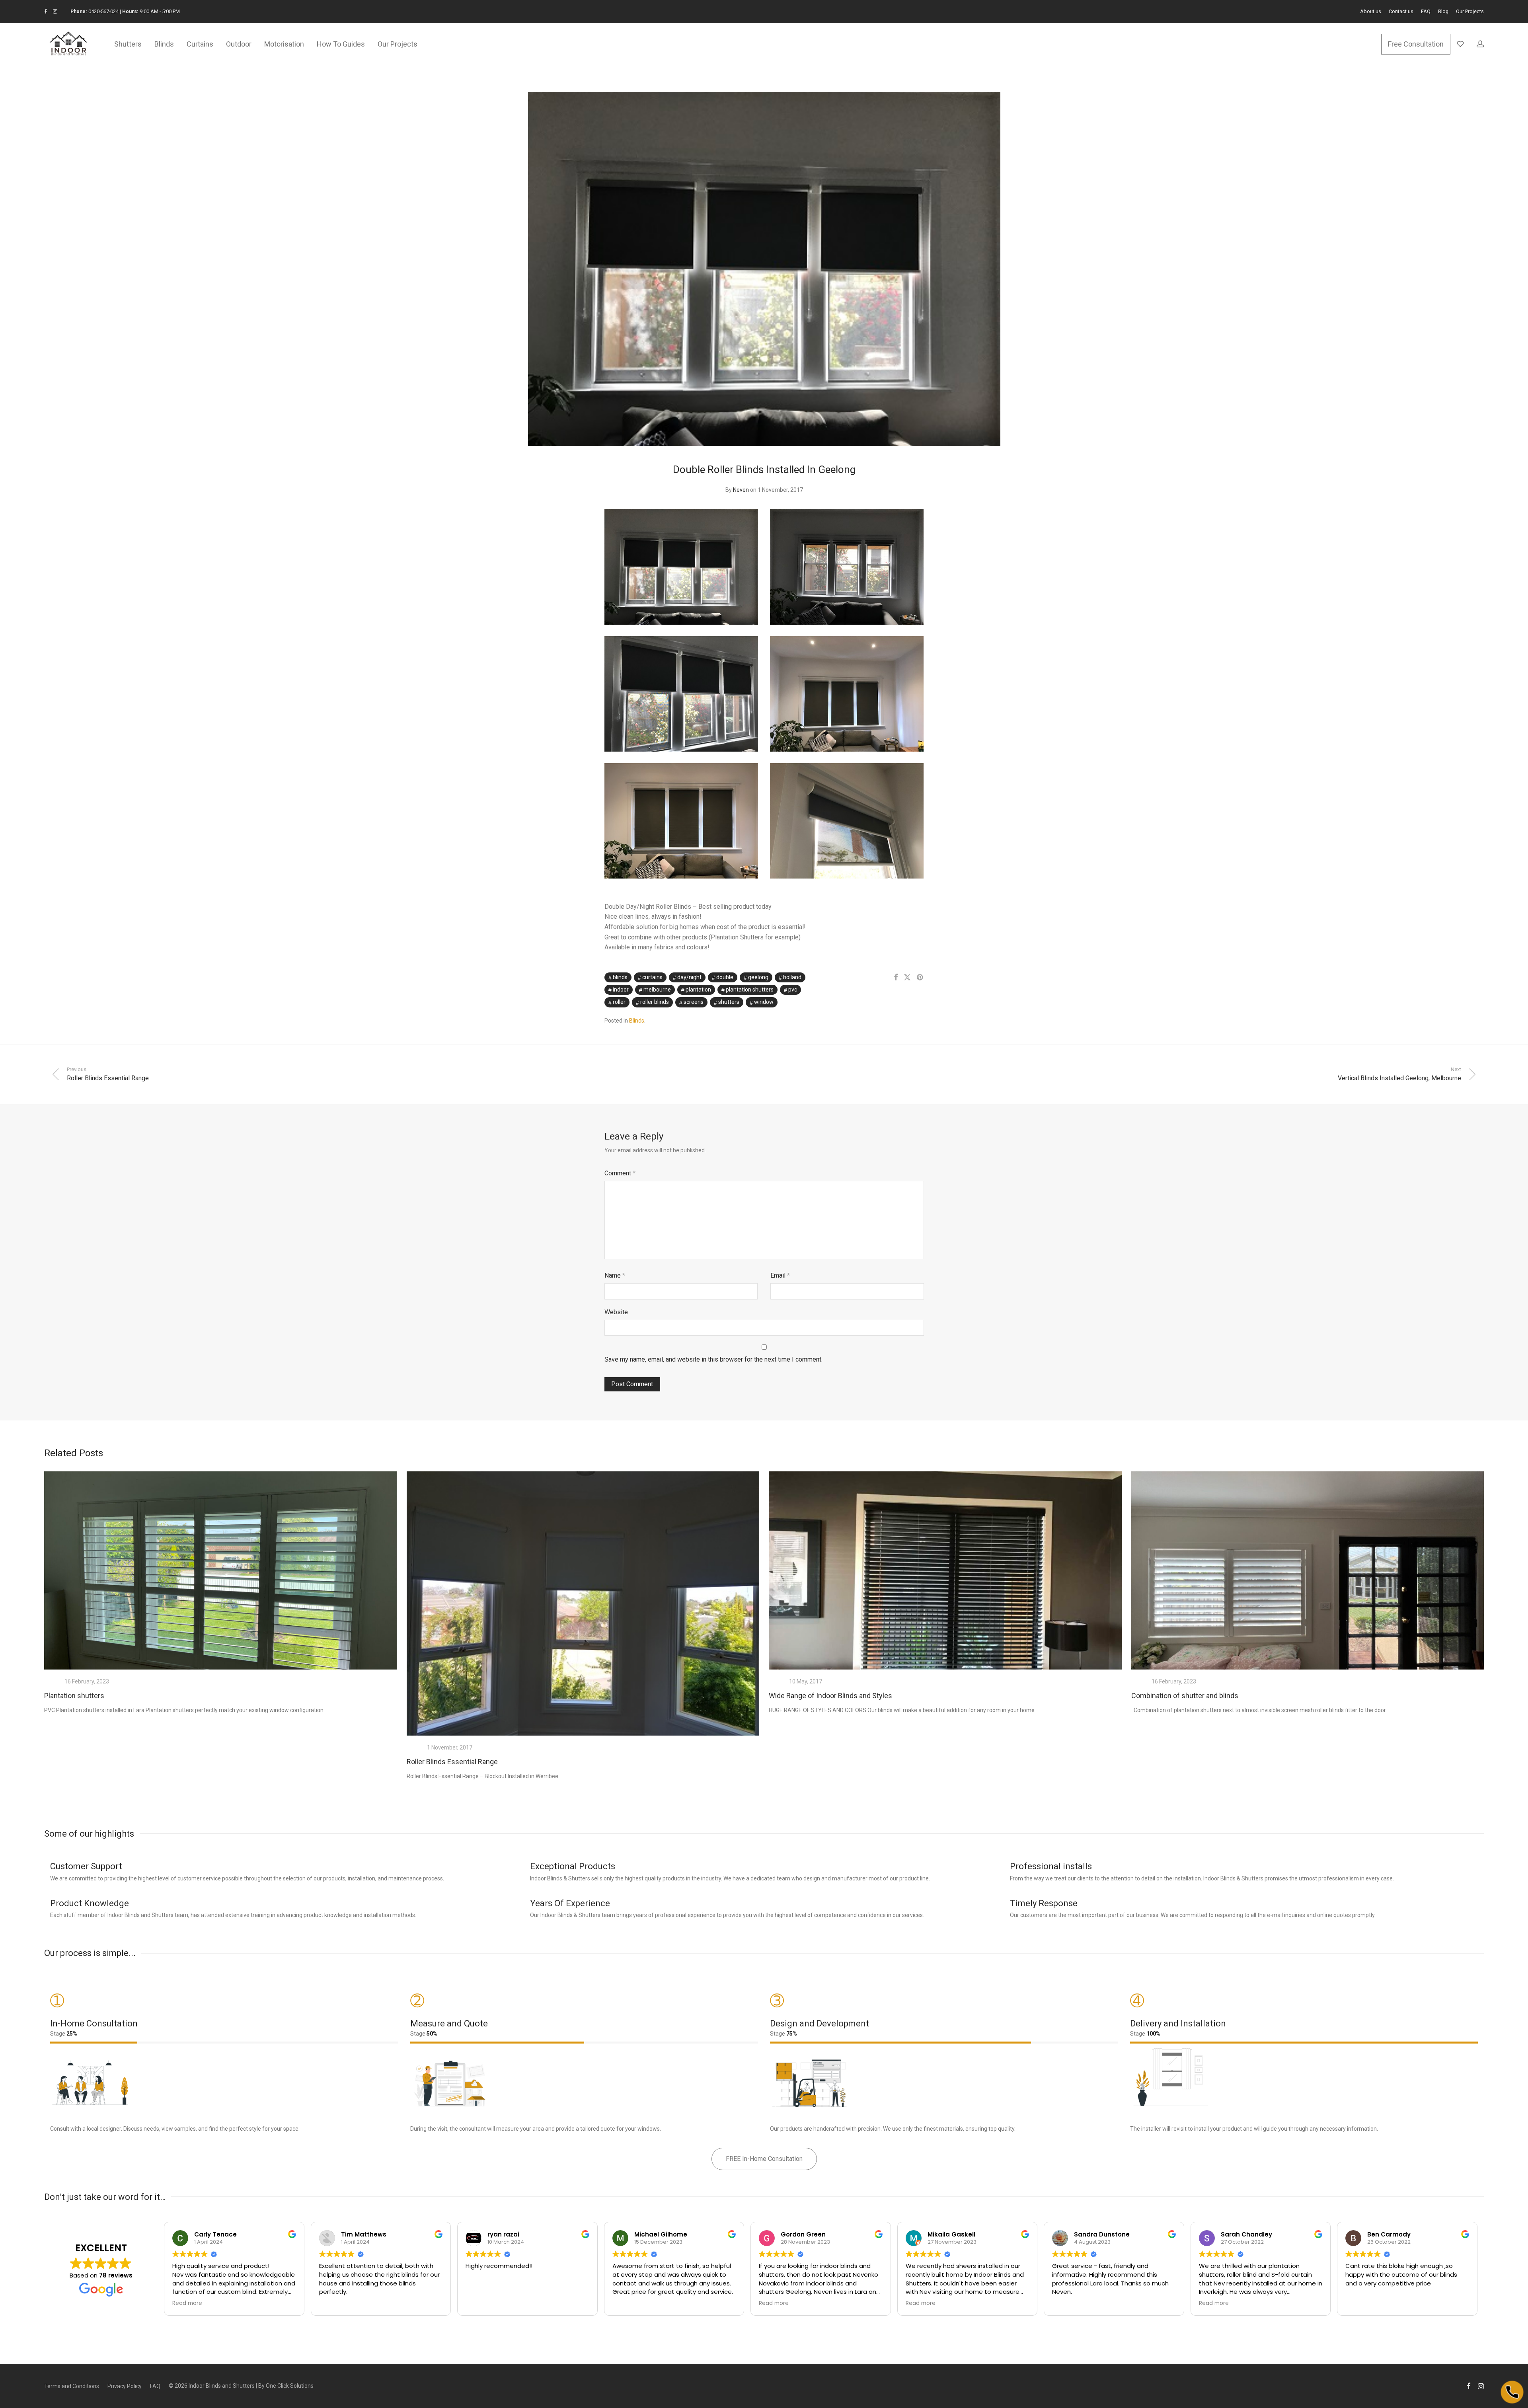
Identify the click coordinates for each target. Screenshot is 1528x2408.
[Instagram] (55, 11)
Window (764, 1002)
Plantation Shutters (750, 990)
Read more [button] (187, 2303)
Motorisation (284, 44)
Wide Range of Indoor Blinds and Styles (830, 1696)
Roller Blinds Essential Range (452, 1762)
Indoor (621, 990)
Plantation (698, 990)
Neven (741, 490)
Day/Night (689, 977)
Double (725, 977)
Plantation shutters (74, 1696)
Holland (792, 977)
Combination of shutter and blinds (1185, 1696)
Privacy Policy (125, 2386)
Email (780, 1275)
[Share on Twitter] (907, 978)
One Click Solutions (290, 2386)
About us (1371, 12)
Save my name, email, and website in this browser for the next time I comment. (713, 1359)
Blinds (164, 44)
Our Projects (1470, 12)
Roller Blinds (655, 1002)
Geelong (758, 977)
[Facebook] (46, 11)
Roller (619, 1002)
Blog (1443, 12)
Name (615, 1275)
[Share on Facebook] (896, 978)
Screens (694, 1002)
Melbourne (657, 990)
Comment (620, 1173)
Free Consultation (1416, 44)
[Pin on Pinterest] (920, 978)
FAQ (1426, 12)
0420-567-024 (103, 11)
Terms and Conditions (72, 2386)
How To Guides (341, 44)
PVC (793, 990)
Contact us (1401, 12)
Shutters (128, 44)
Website (616, 1312)
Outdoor (239, 44)
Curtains (200, 44)
